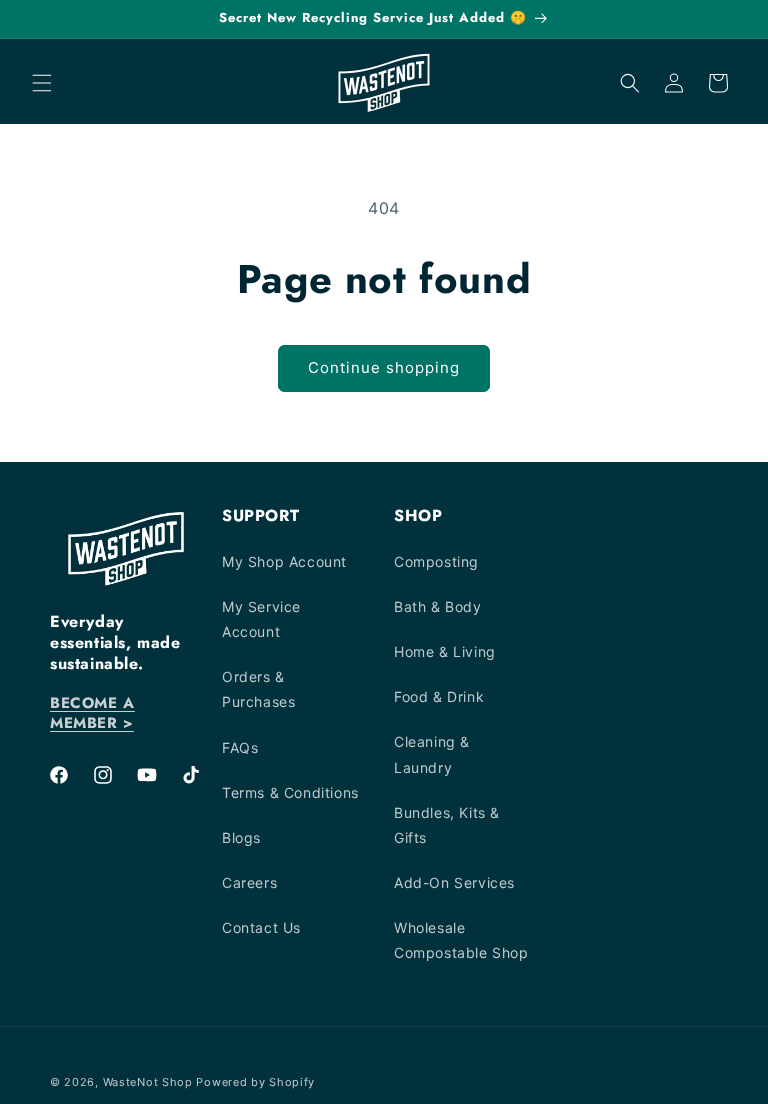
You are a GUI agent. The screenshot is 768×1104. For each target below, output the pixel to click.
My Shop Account (284, 561)
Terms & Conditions (290, 792)
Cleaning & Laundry (432, 754)
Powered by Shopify (255, 1082)
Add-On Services (454, 882)
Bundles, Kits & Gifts (447, 825)
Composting (436, 561)
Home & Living (445, 651)
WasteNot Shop (148, 1082)
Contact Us (261, 927)
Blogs (241, 837)
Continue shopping (384, 367)
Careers (249, 882)
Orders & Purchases (258, 689)
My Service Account (261, 619)
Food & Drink (439, 696)
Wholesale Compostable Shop (461, 940)
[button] (42, 83)
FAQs (240, 747)
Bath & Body (438, 606)
